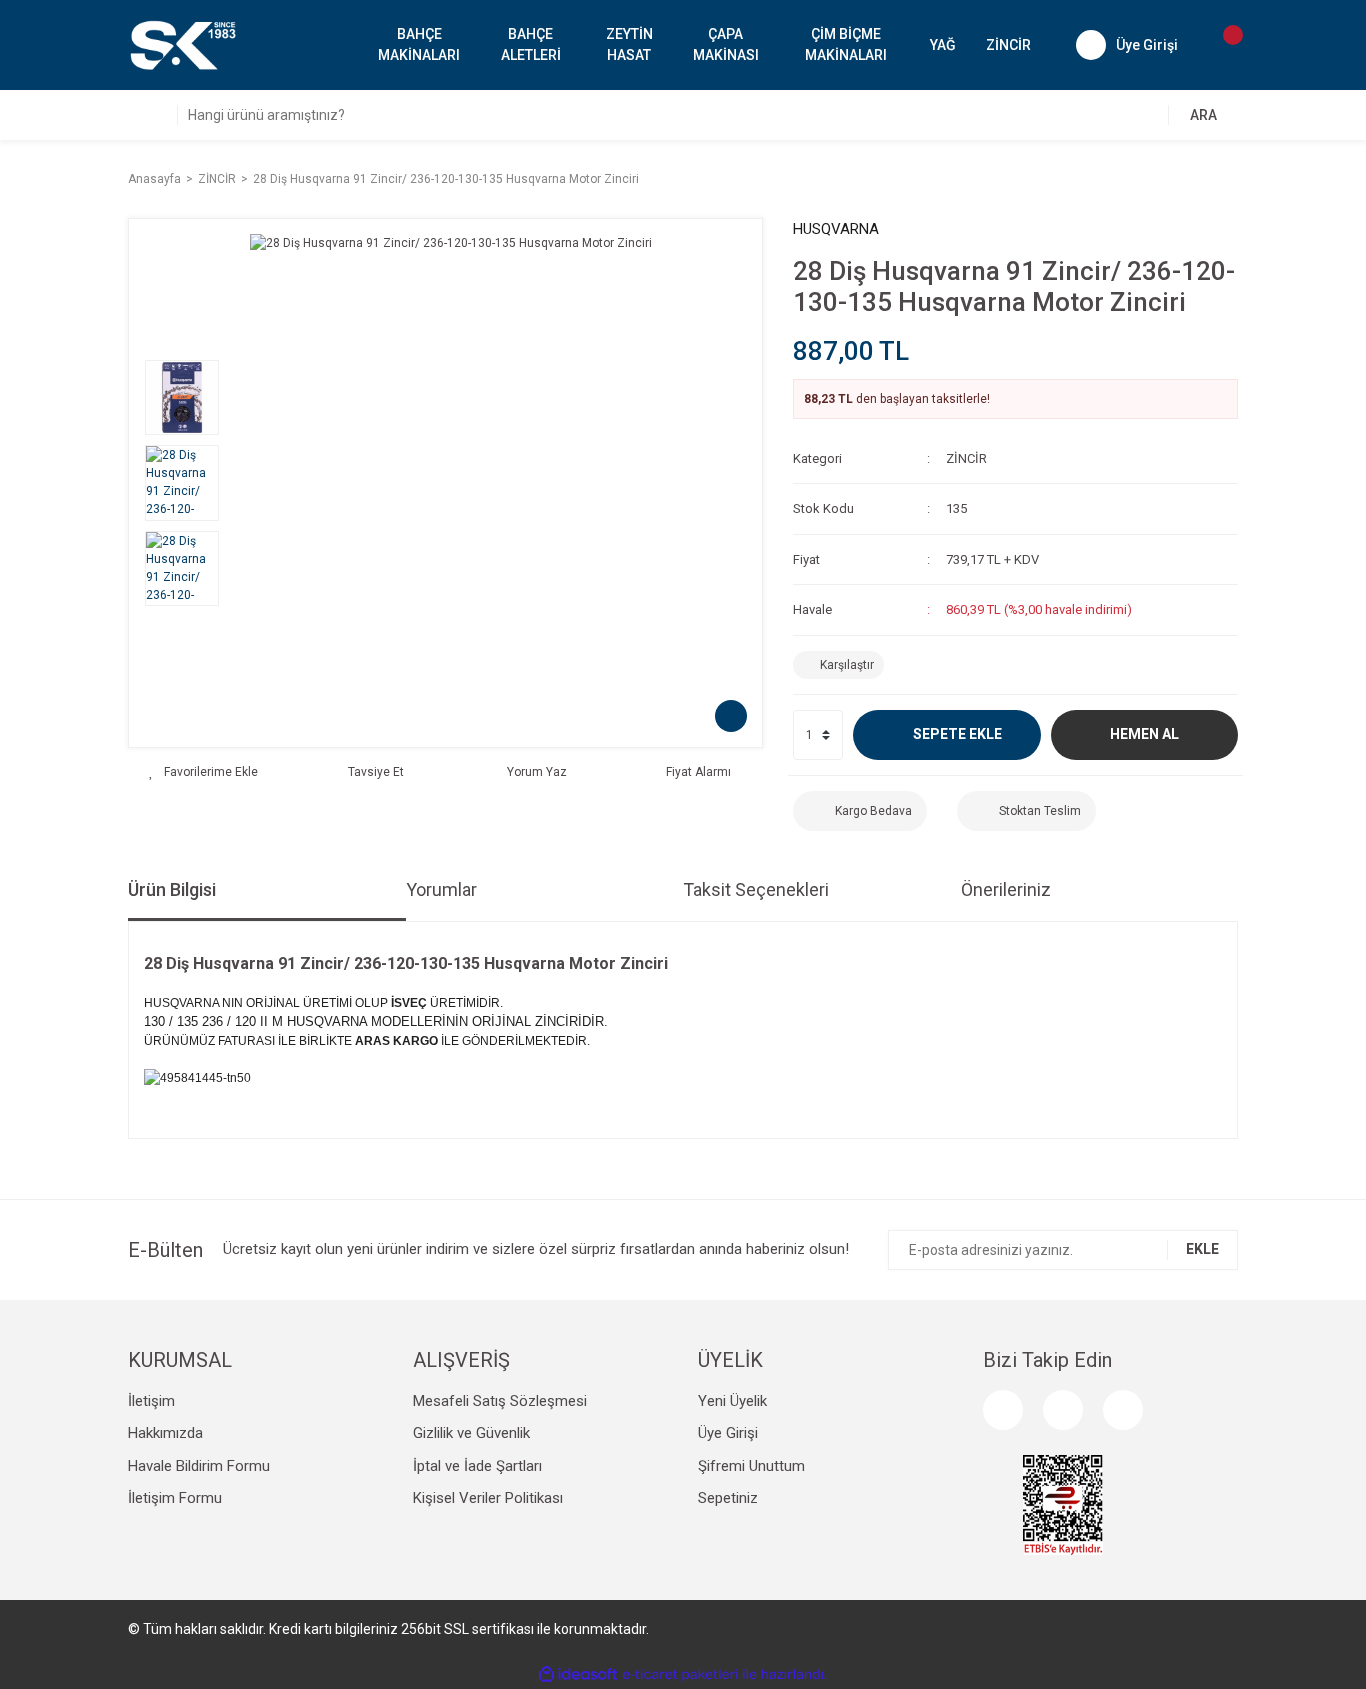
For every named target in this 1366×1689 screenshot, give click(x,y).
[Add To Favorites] (203, 772)
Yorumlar (441, 889)
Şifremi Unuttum (751, 1466)
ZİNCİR (966, 458)
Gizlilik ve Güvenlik (471, 1433)
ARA (1203, 115)
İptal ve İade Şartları (477, 1466)
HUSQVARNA (836, 229)
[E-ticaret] (680, 1675)
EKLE (1202, 1249)
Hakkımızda (165, 1433)
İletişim (151, 1401)
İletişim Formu (175, 1498)
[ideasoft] (578, 1674)
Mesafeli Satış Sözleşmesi (500, 1401)
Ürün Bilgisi (172, 889)
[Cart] (1223, 45)
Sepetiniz (728, 1498)
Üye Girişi (728, 1433)
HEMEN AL (1144, 734)
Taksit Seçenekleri (756, 889)
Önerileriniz (1006, 889)
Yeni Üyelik (732, 1401)
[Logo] (182, 44)
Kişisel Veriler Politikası (488, 1498)
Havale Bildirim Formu (199, 1466)
